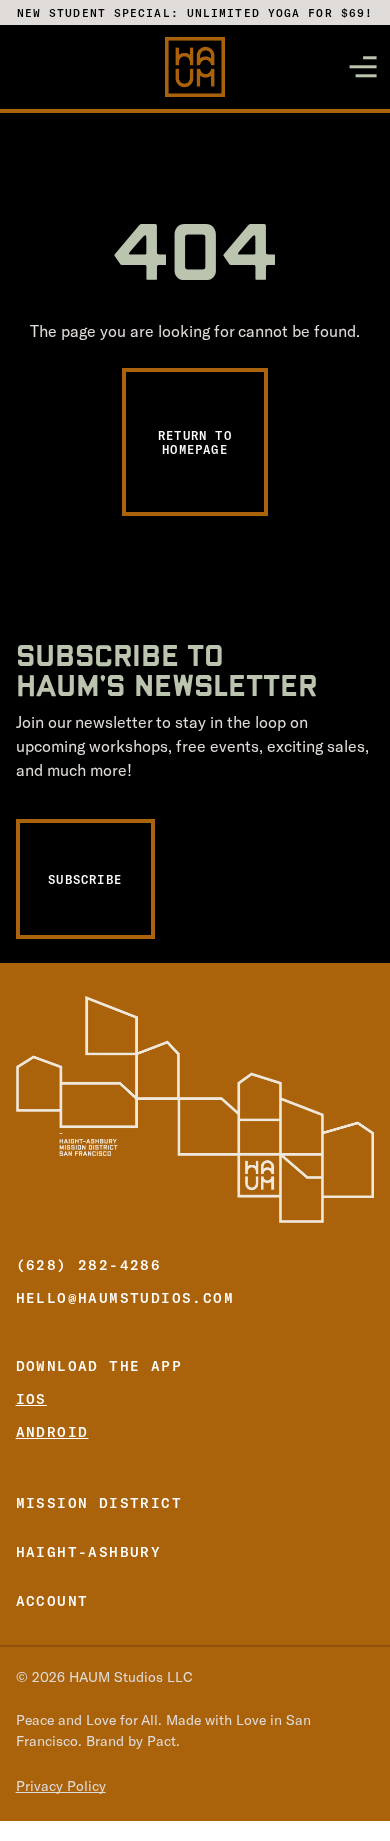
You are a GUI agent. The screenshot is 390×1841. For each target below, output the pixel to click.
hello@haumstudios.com (125, 1297)
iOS (31, 1398)
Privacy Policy (61, 1787)
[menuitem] (195, 1498)
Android (52, 1431)
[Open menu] (363, 67)
